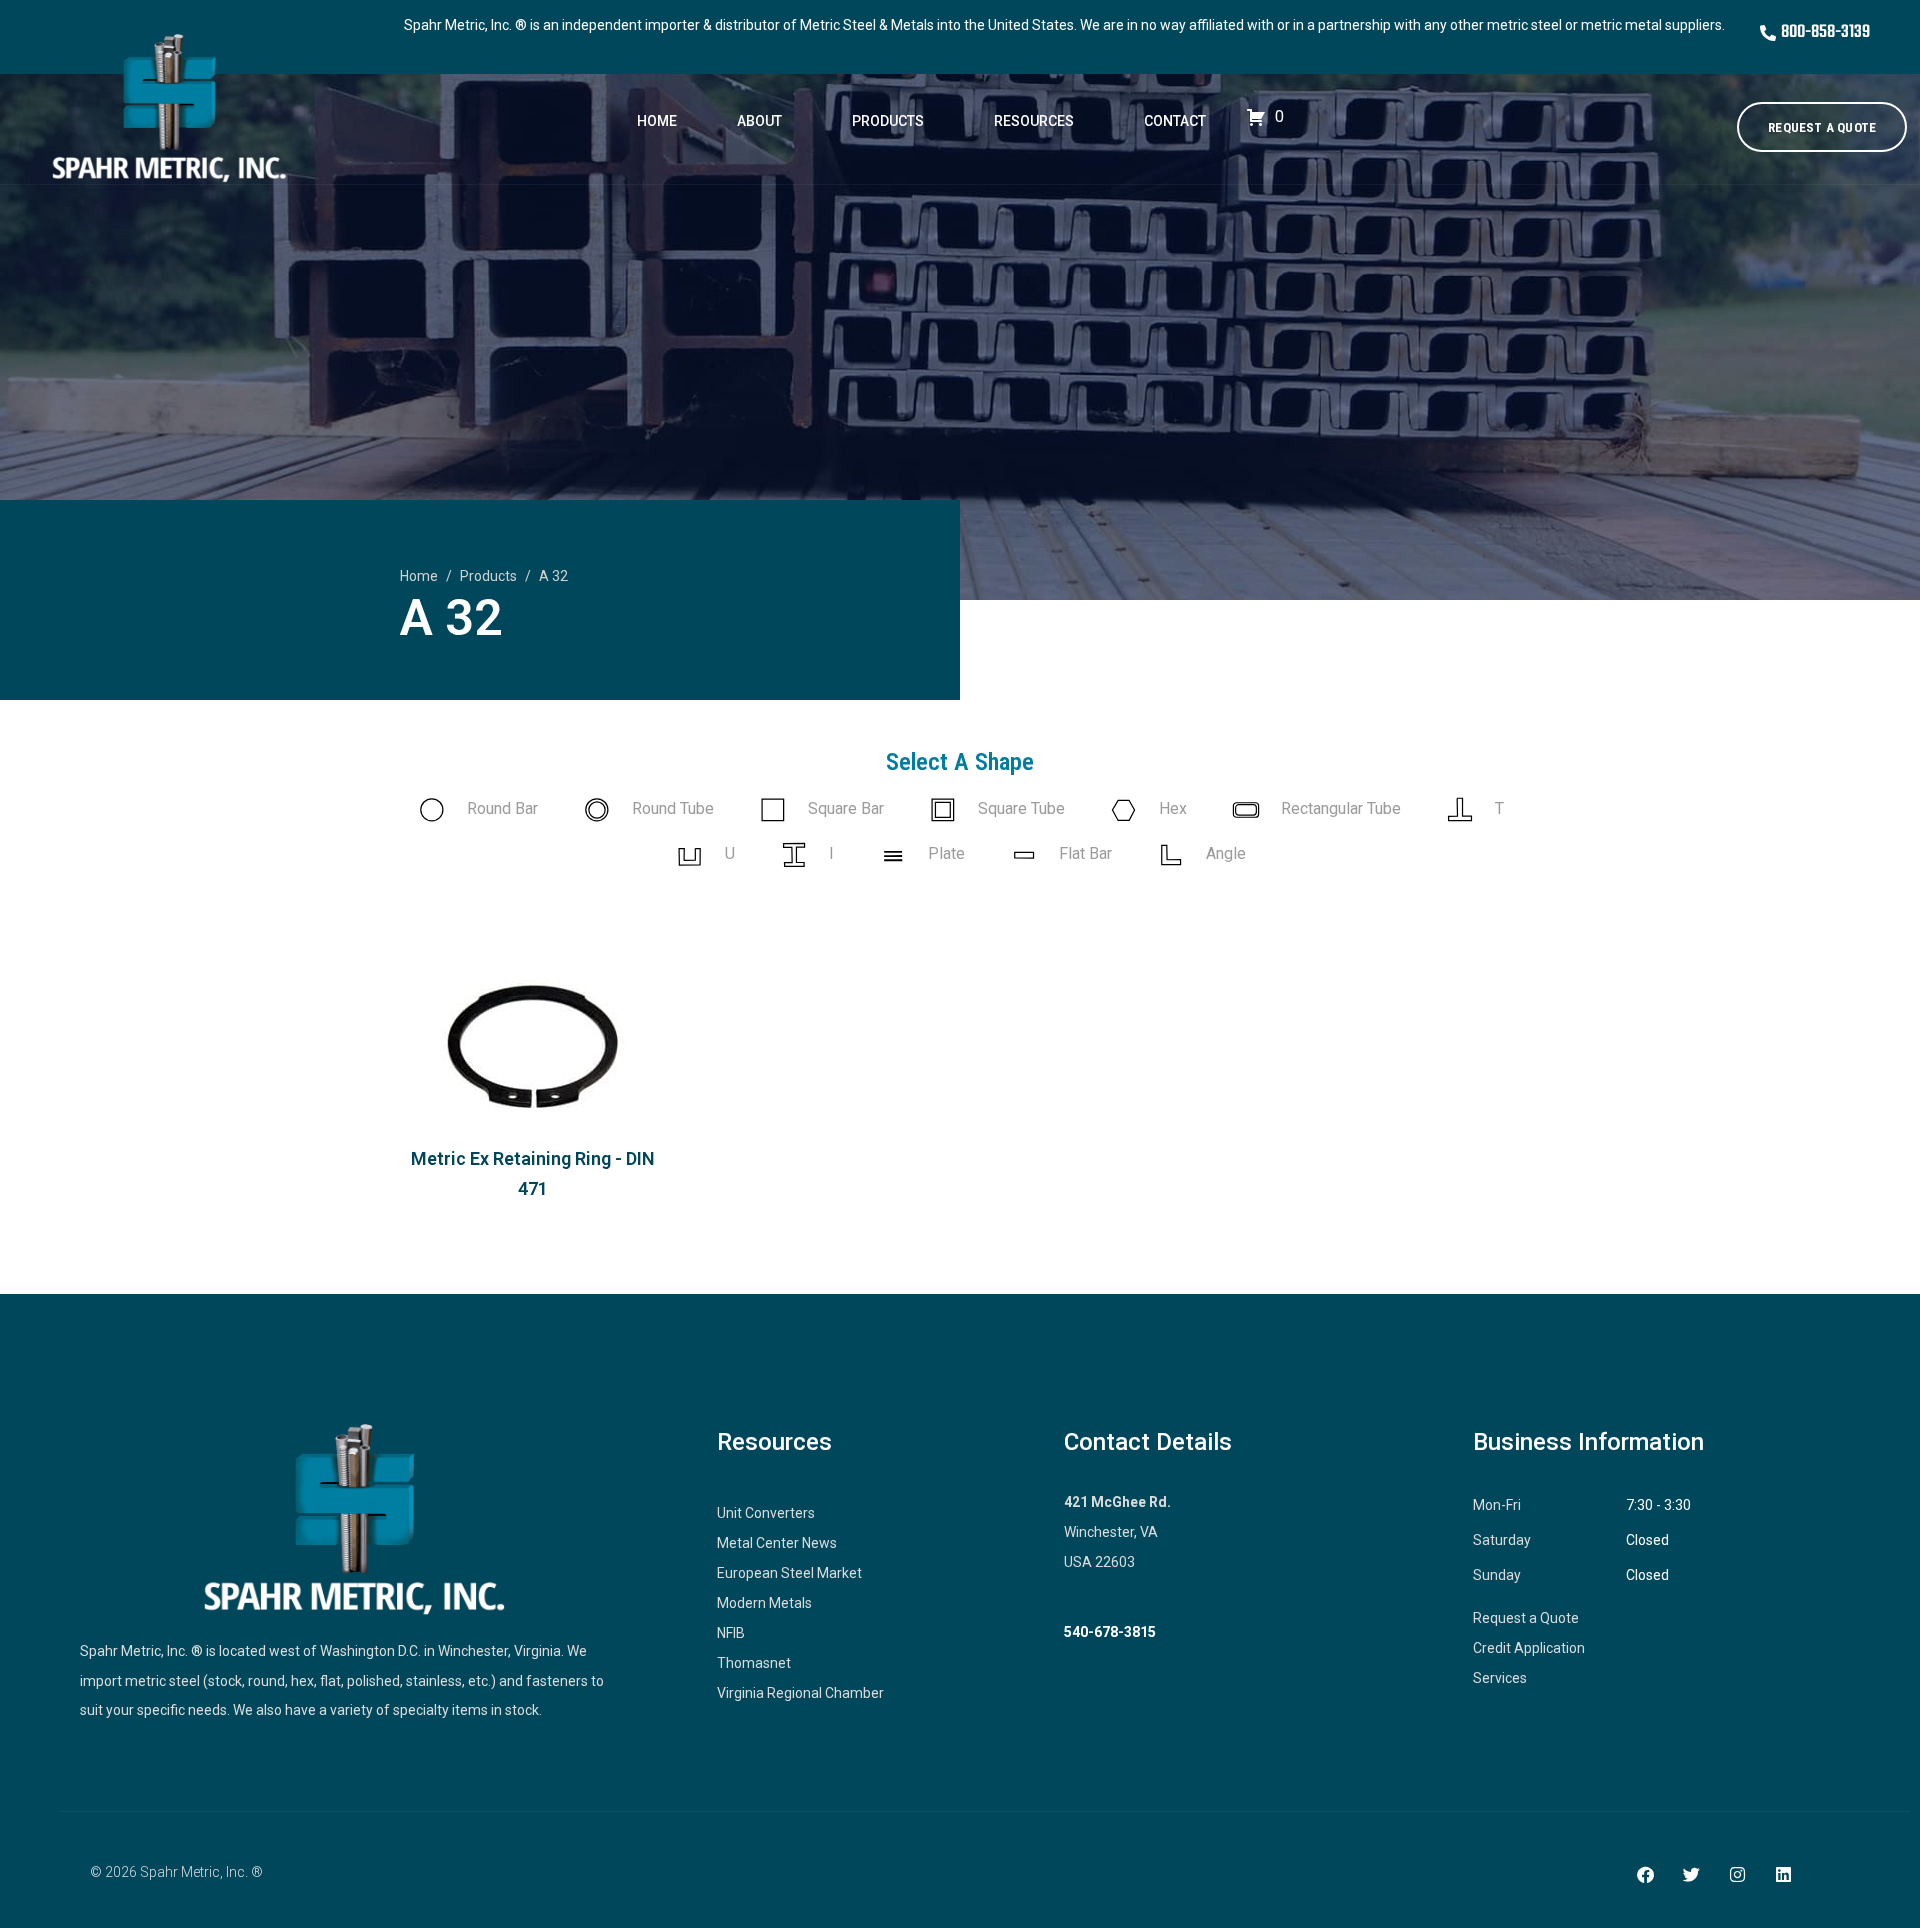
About (759, 121)
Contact (1175, 121)
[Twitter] (1691, 1874)
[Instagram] (1737, 1874)
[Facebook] (1645, 1874)
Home (657, 121)
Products (888, 121)
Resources (1034, 121)
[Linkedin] (1783, 1874)
